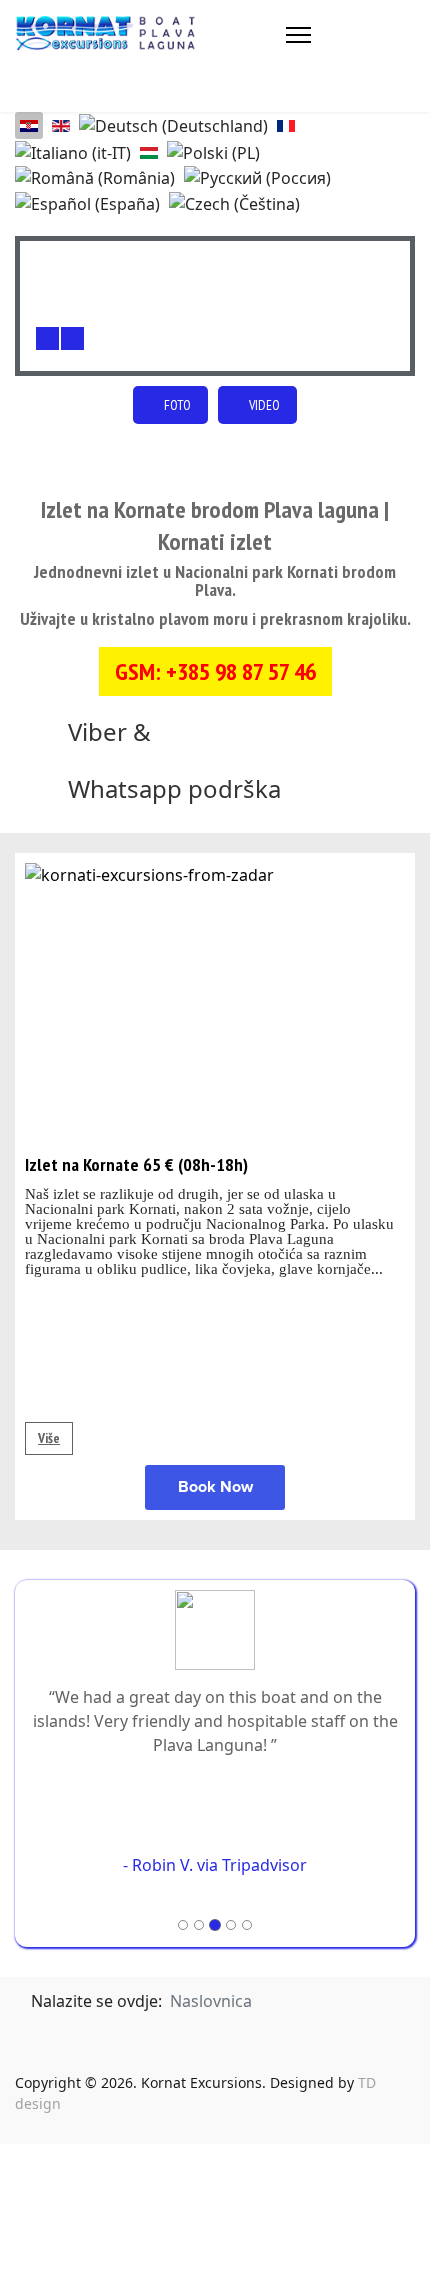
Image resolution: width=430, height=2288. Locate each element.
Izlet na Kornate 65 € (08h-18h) (136, 1164)
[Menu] (298, 35)
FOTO (176, 405)
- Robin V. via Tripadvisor (215, 1865)
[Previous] (47, 338)
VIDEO (263, 405)
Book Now (215, 1487)
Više (49, 1438)
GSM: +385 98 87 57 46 (215, 671)
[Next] (72, 338)
